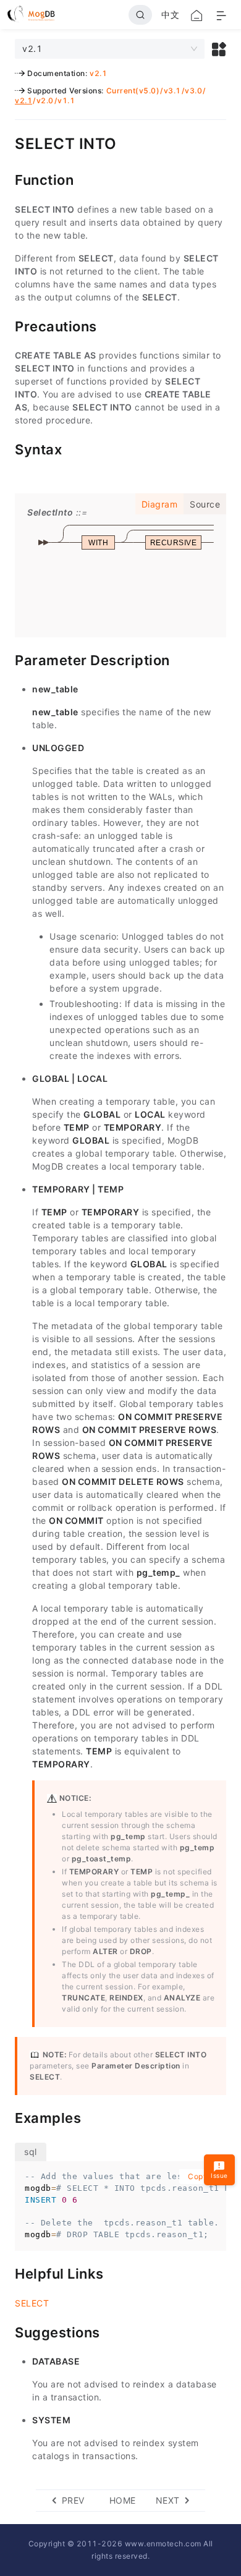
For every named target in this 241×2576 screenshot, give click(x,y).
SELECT (32, 2303)
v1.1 (66, 100)
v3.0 (193, 91)
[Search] (140, 15)
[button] (219, 49)
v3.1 (172, 91)
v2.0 (45, 100)
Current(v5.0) (133, 91)
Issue (219, 2175)
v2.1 (98, 73)
